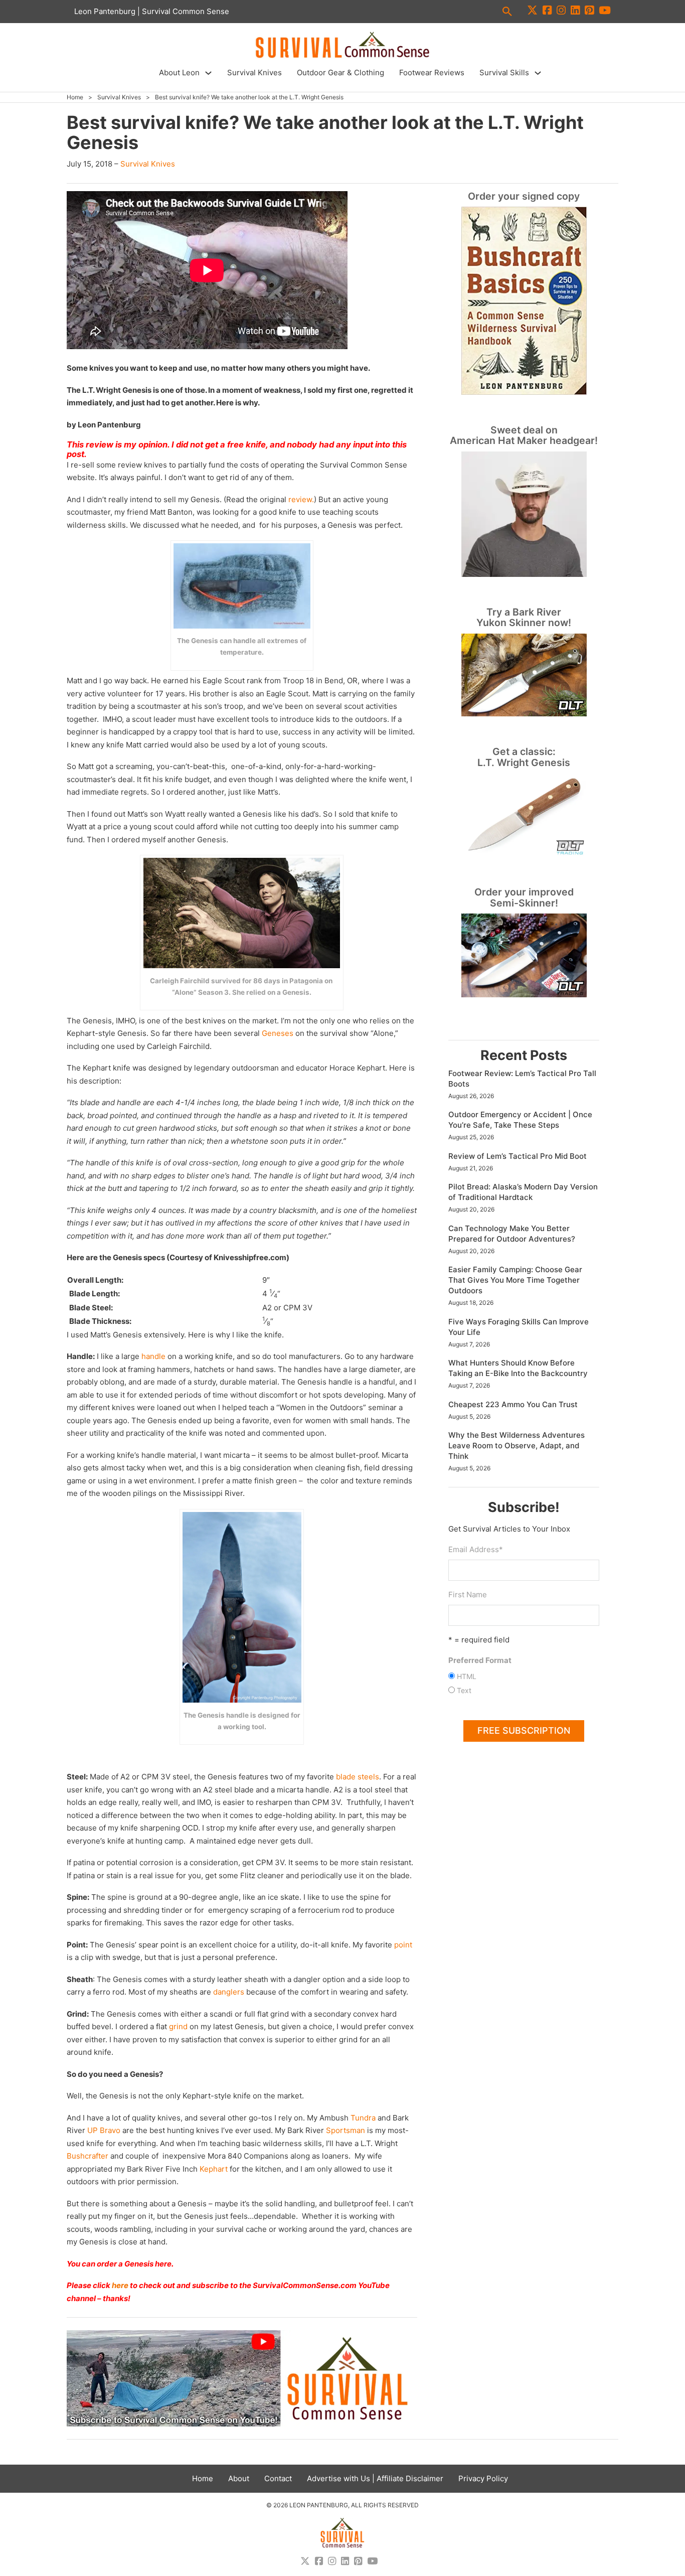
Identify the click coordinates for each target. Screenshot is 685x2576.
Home (75, 97)
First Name (468, 1595)
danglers (229, 1992)
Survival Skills (504, 72)
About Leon (179, 72)
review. (301, 499)
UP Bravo (104, 2130)
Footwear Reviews (432, 72)
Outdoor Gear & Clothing (340, 72)
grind (178, 2026)
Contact (278, 2478)
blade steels (358, 1777)
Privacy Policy (483, 2478)
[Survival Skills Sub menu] (538, 73)
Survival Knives (254, 72)
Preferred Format (480, 1660)
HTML (467, 1676)
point (403, 1945)
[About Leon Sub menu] (208, 73)
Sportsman (346, 2130)
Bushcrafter (88, 2156)
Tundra (363, 2118)
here (120, 2285)
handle (153, 1356)
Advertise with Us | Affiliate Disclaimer (375, 2478)
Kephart (214, 2169)
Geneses (278, 1033)
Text (464, 1690)
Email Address (476, 1549)
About (239, 2478)
